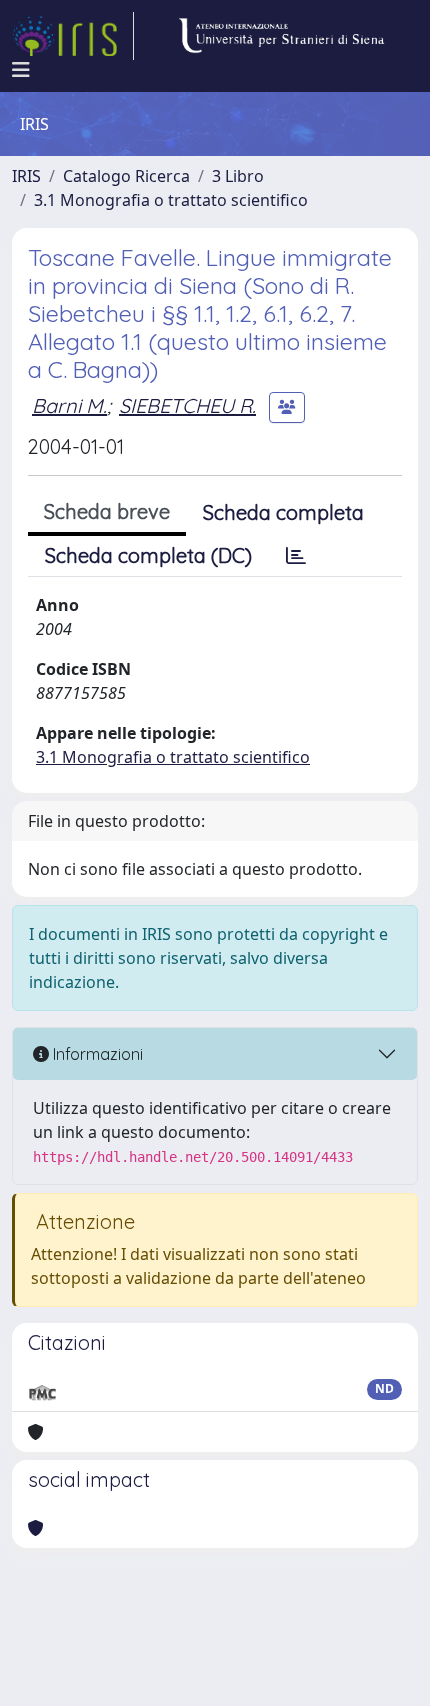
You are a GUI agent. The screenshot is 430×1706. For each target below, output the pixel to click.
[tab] (296, 556)
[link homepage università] (281, 36)
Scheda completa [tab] (283, 512)
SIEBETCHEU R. (187, 405)
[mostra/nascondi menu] (21, 70)
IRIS (26, 176)
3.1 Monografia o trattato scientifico (171, 200)
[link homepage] (73, 36)
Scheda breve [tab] (107, 511)
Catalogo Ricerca (126, 176)
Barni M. (69, 405)
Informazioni (96, 1054)
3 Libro (238, 176)
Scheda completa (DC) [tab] (148, 555)
